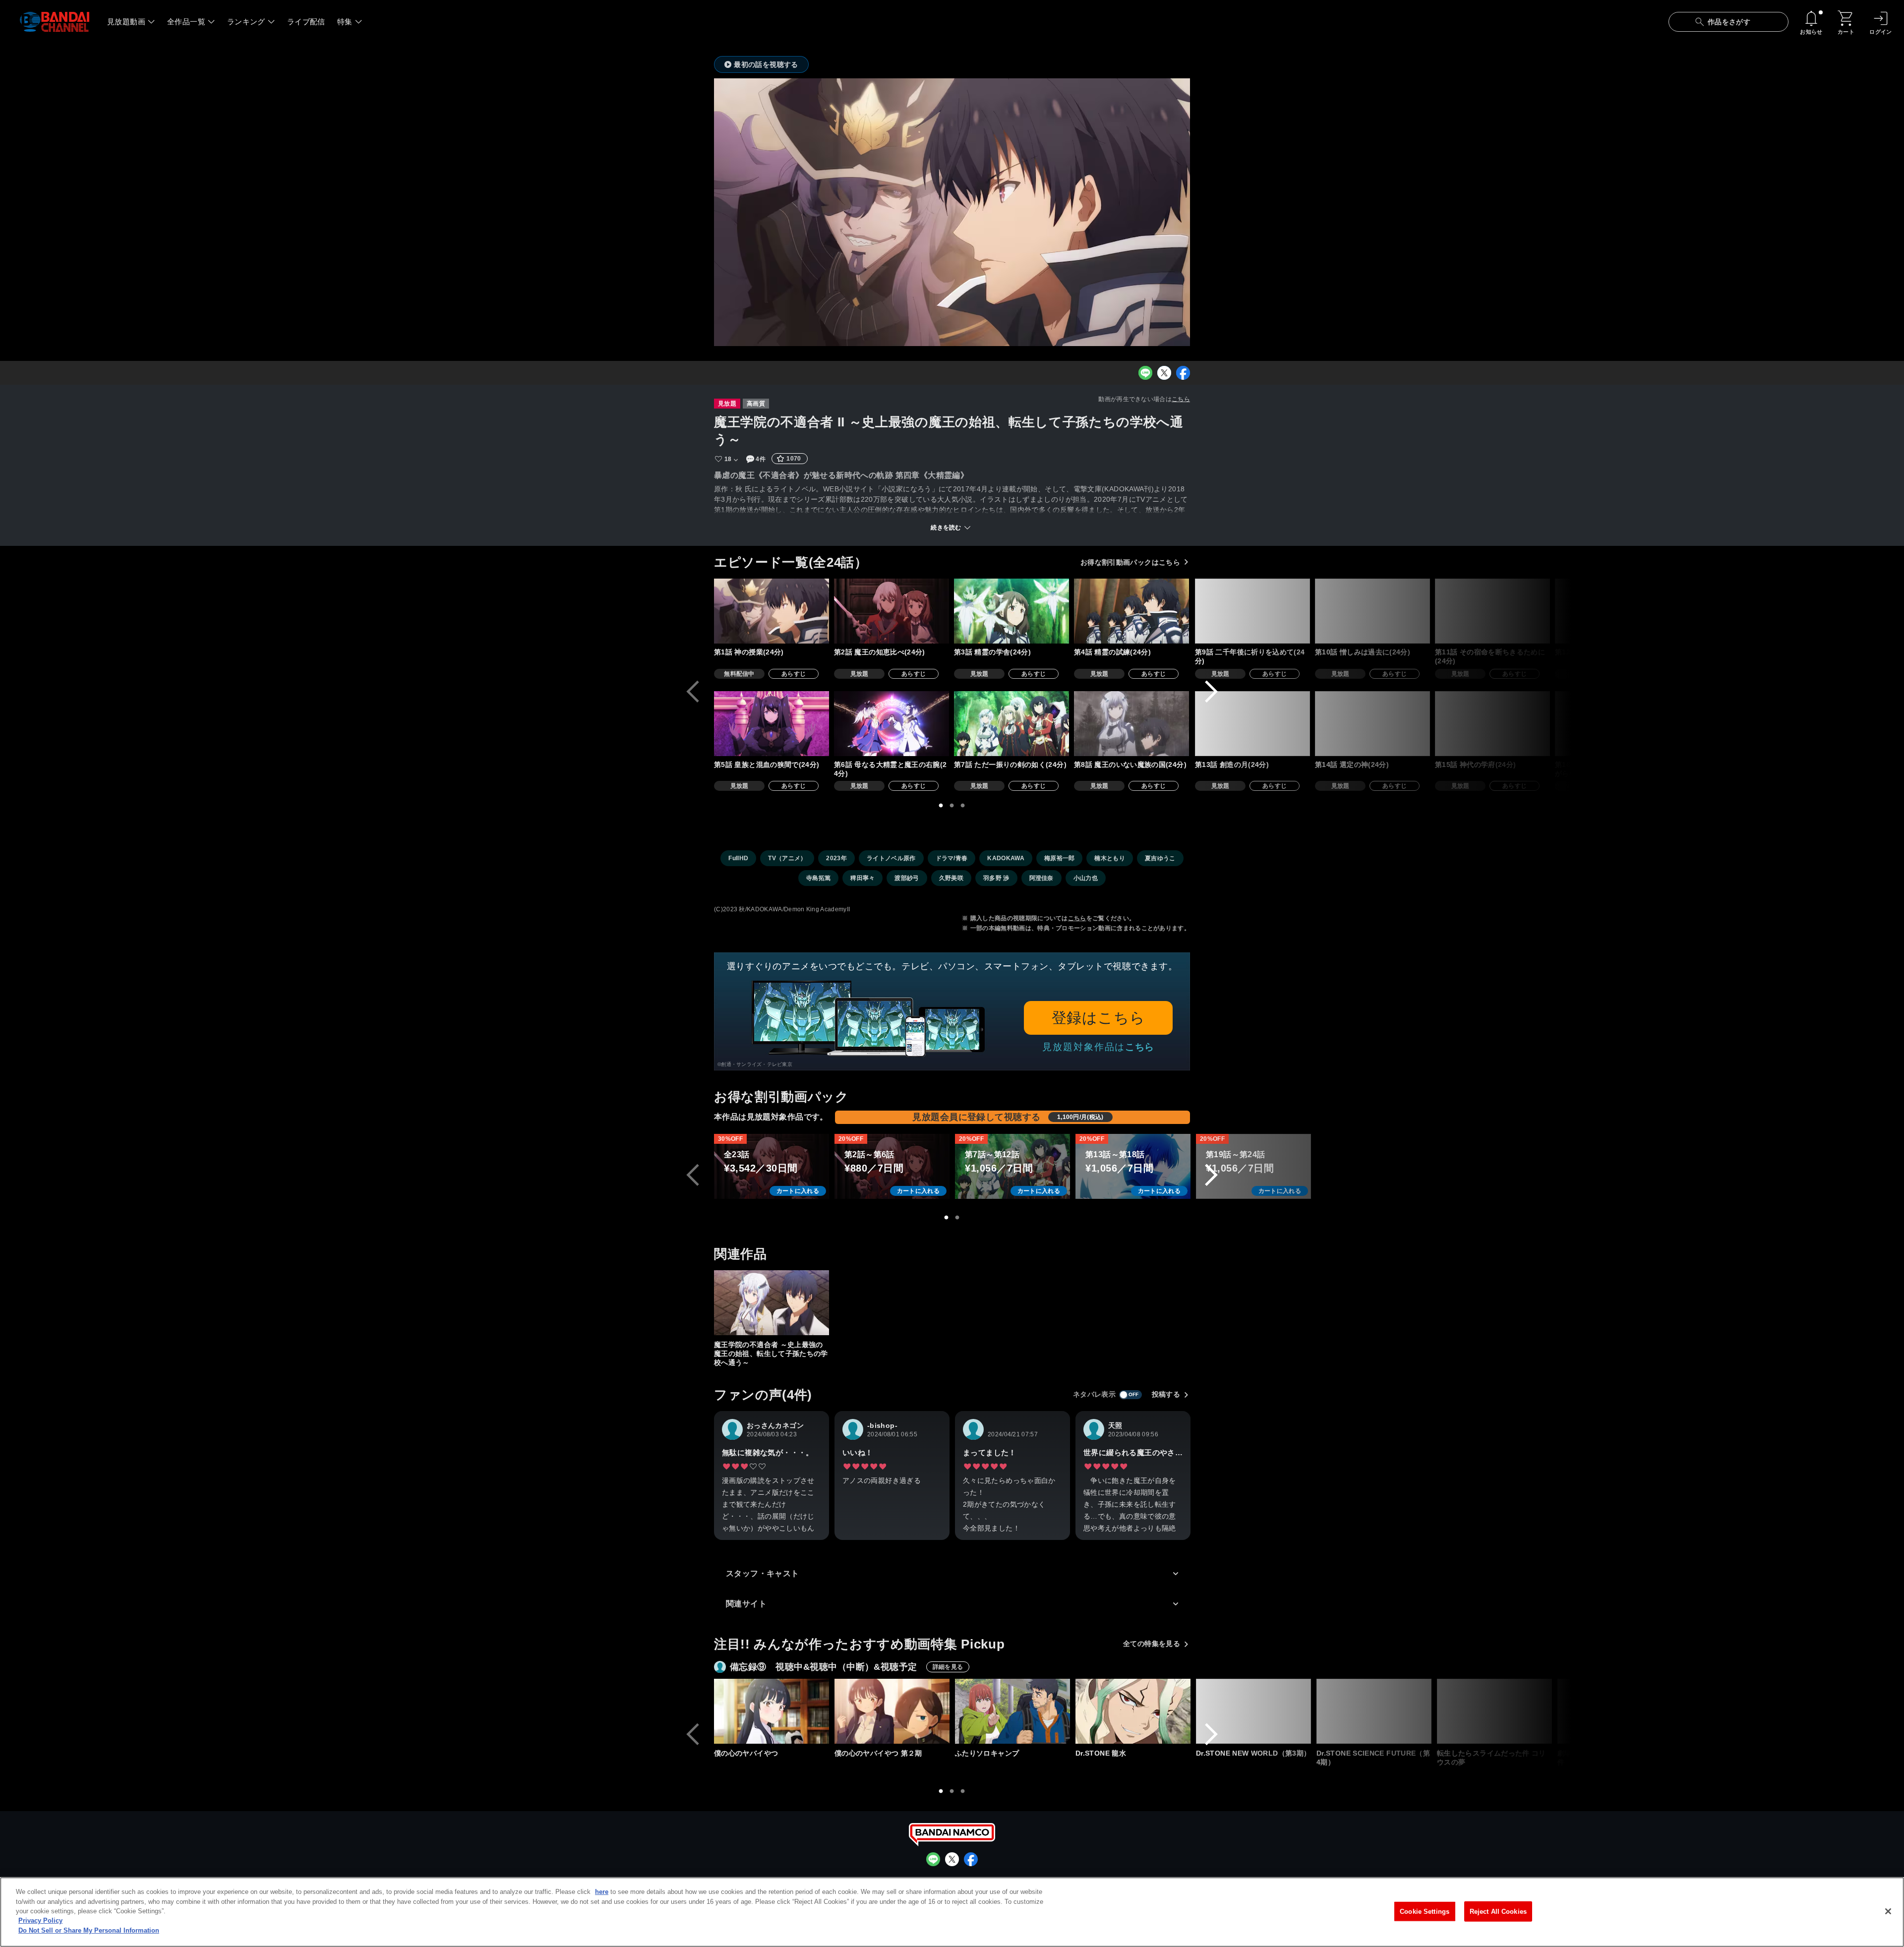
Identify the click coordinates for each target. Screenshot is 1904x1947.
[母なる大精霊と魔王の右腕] (892, 724)
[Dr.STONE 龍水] (1133, 1711)
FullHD (738, 858)
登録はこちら (1099, 1018)
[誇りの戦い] (1733, 611)
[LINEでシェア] (1145, 373)
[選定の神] (1372, 724)
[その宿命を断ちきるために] (1492, 611)
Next (1211, 692)
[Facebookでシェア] (1183, 373)
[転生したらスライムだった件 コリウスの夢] (1494, 1711)
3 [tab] (963, 806)
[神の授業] (772, 611)
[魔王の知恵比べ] (892, 611)
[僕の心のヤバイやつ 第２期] (892, 1711)
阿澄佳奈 (1041, 878)
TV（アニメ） (787, 858)
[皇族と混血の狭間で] (772, 724)
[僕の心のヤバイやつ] (772, 1711)
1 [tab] (941, 806)
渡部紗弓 (907, 878)
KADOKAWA (1006, 858)
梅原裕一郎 (1060, 858)
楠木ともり (1110, 858)
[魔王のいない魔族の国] (1131, 724)
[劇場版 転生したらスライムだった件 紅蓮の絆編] (1615, 1711)
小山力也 (1086, 878)
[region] (952, 1912)
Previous (693, 692)
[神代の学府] (1492, 724)
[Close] (1888, 1911)
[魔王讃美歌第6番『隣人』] (1733, 724)
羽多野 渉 (996, 878)
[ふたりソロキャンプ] (1012, 1711)
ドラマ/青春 (952, 858)
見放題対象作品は (1098, 1047)
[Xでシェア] (1164, 373)
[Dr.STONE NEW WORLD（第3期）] (1253, 1711)
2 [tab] (952, 806)
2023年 (836, 858)
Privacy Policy (40, 1921)
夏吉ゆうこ (1160, 858)
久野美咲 (951, 878)
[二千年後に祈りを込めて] (1252, 611)
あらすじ (794, 674)
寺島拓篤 (818, 878)
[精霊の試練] (1131, 611)
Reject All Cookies (1498, 1911)
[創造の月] (1252, 724)
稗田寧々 (863, 878)
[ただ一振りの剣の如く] (1011, 724)
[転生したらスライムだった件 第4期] (1735, 1711)
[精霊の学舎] (1011, 611)
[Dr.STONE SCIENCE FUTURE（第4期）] (1374, 1711)
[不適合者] (1612, 611)
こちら (1181, 399)
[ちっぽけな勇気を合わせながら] (1612, 724)
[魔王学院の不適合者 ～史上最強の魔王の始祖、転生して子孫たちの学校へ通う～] (772, 1303)
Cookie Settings (1425, 1911)
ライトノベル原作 (891, 858)
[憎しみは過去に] (1372, 611)
